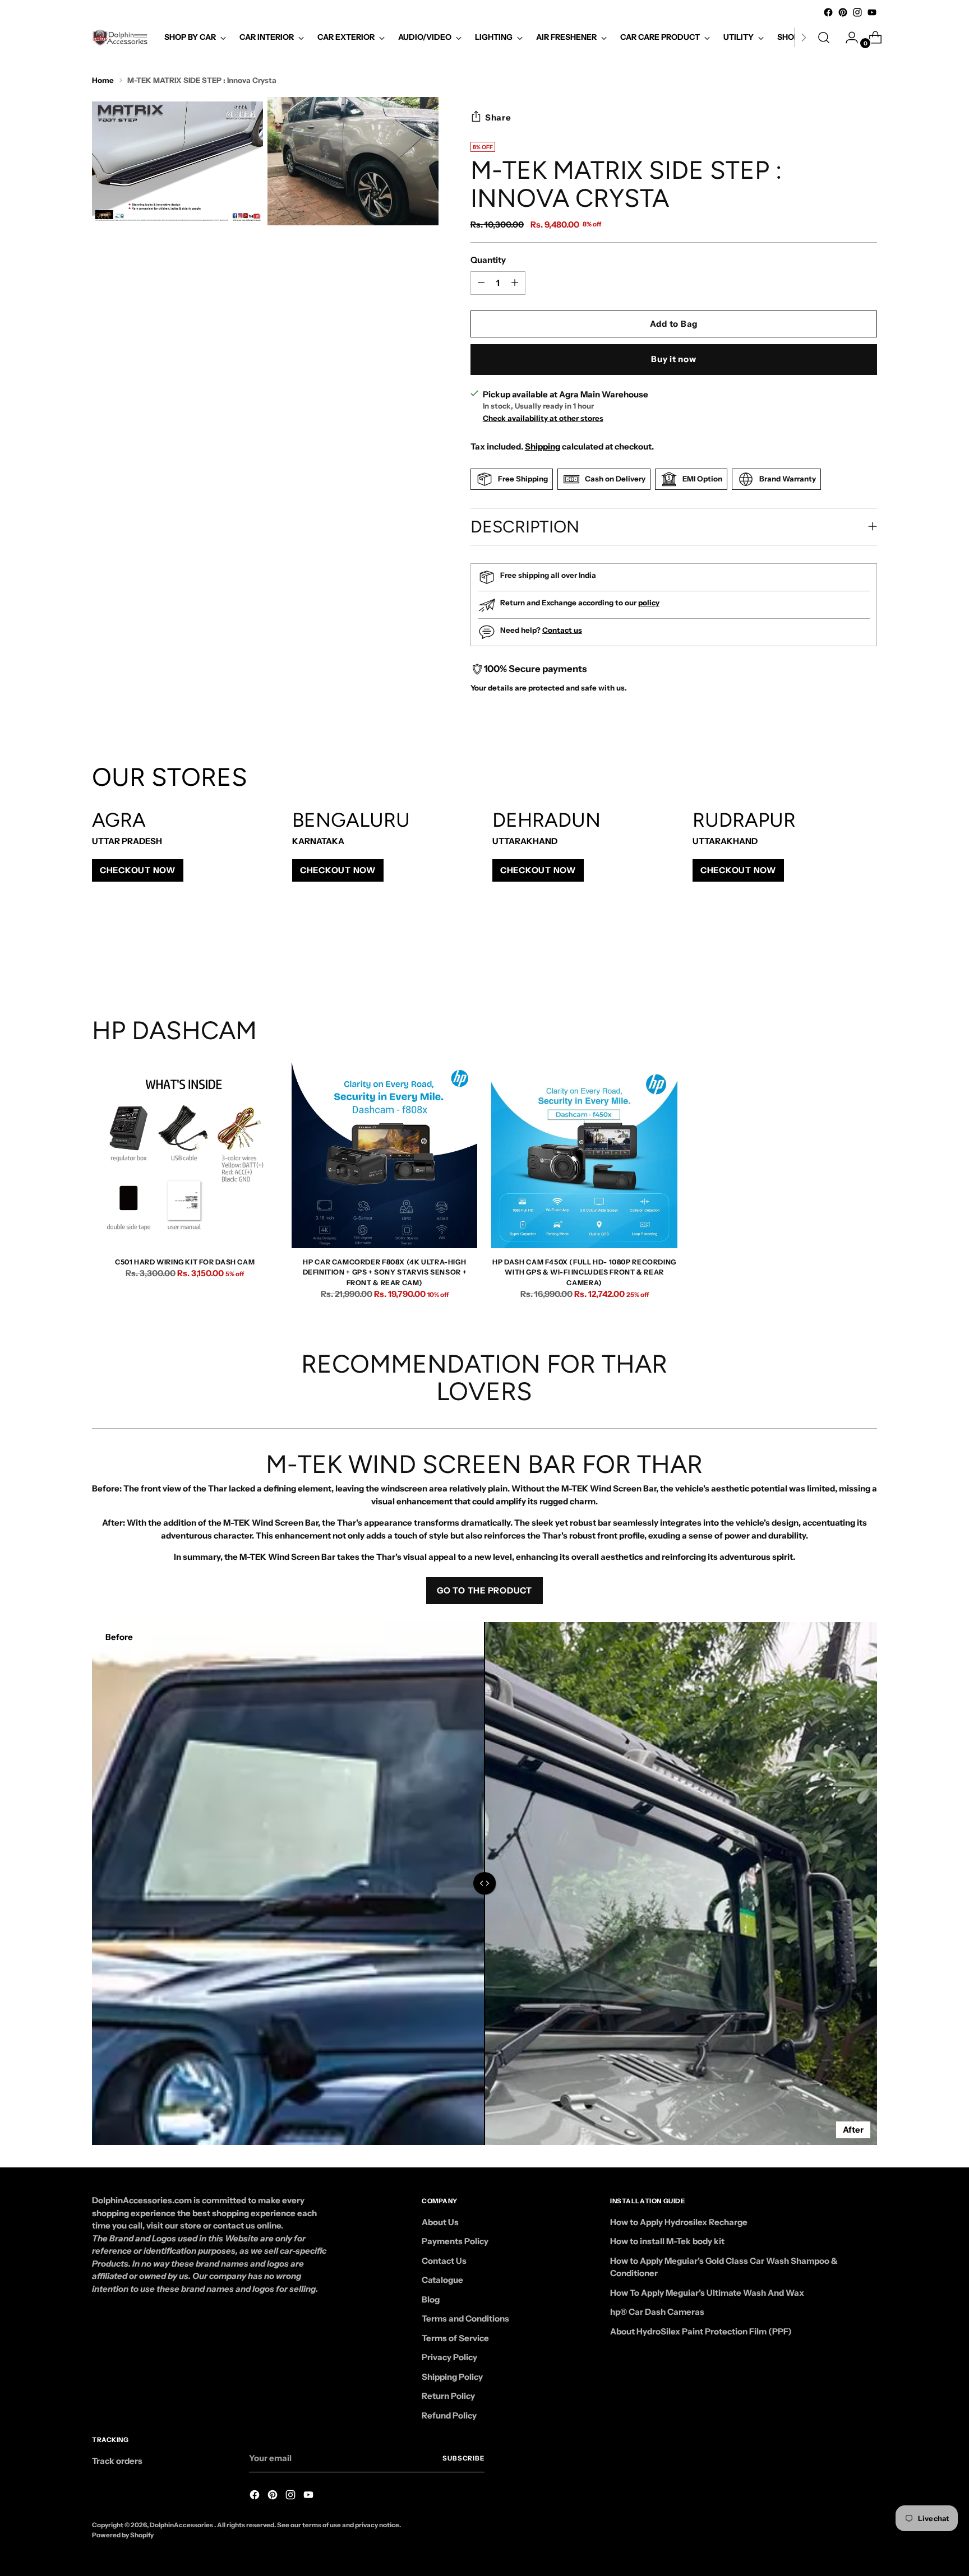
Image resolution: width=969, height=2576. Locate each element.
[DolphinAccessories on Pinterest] (843, 12)
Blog (431, 2299)
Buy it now (674, 359)
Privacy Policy (449, 2357)
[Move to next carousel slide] (868, 956)
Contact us (562, 630)
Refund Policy (449, 2415)
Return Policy (448, 2396)
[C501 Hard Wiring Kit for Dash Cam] (185, 1155)
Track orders (117, 2461)
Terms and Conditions (465, 2318)
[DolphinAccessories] (120, 38)
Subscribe (463, 2458)
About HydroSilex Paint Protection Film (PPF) (701, 2331)
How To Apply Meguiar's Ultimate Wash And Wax (707, 2293)
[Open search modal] (824, 38)
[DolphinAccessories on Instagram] (857, 12)
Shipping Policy (452, 2377)
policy (649, 603)
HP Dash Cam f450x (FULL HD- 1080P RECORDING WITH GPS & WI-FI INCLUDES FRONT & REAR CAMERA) (584, 1272)
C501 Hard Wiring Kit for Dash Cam (185, 1262)
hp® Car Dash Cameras (657, 2312)
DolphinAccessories (182, 2525)
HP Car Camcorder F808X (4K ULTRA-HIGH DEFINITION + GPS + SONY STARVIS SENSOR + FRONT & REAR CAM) (385, 1272)
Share (498, 117)
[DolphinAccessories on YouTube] (872, 12)
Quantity (488, 260)
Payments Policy (455, 2241)
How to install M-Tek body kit (667, 2241)
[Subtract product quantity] (515, 283)
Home (103, 80)
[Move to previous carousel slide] (842, 956)
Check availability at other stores (543, 418)
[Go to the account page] (847, 38)
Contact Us (444, 2261)
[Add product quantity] (481, 283)
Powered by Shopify (123, 2535)
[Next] (804, 38)
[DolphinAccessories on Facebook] (828, 12)
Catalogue (442, 2280)
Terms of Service (455, 2338)
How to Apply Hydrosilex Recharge (679, 2222)
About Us (440, 2222)
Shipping (543, 446)
